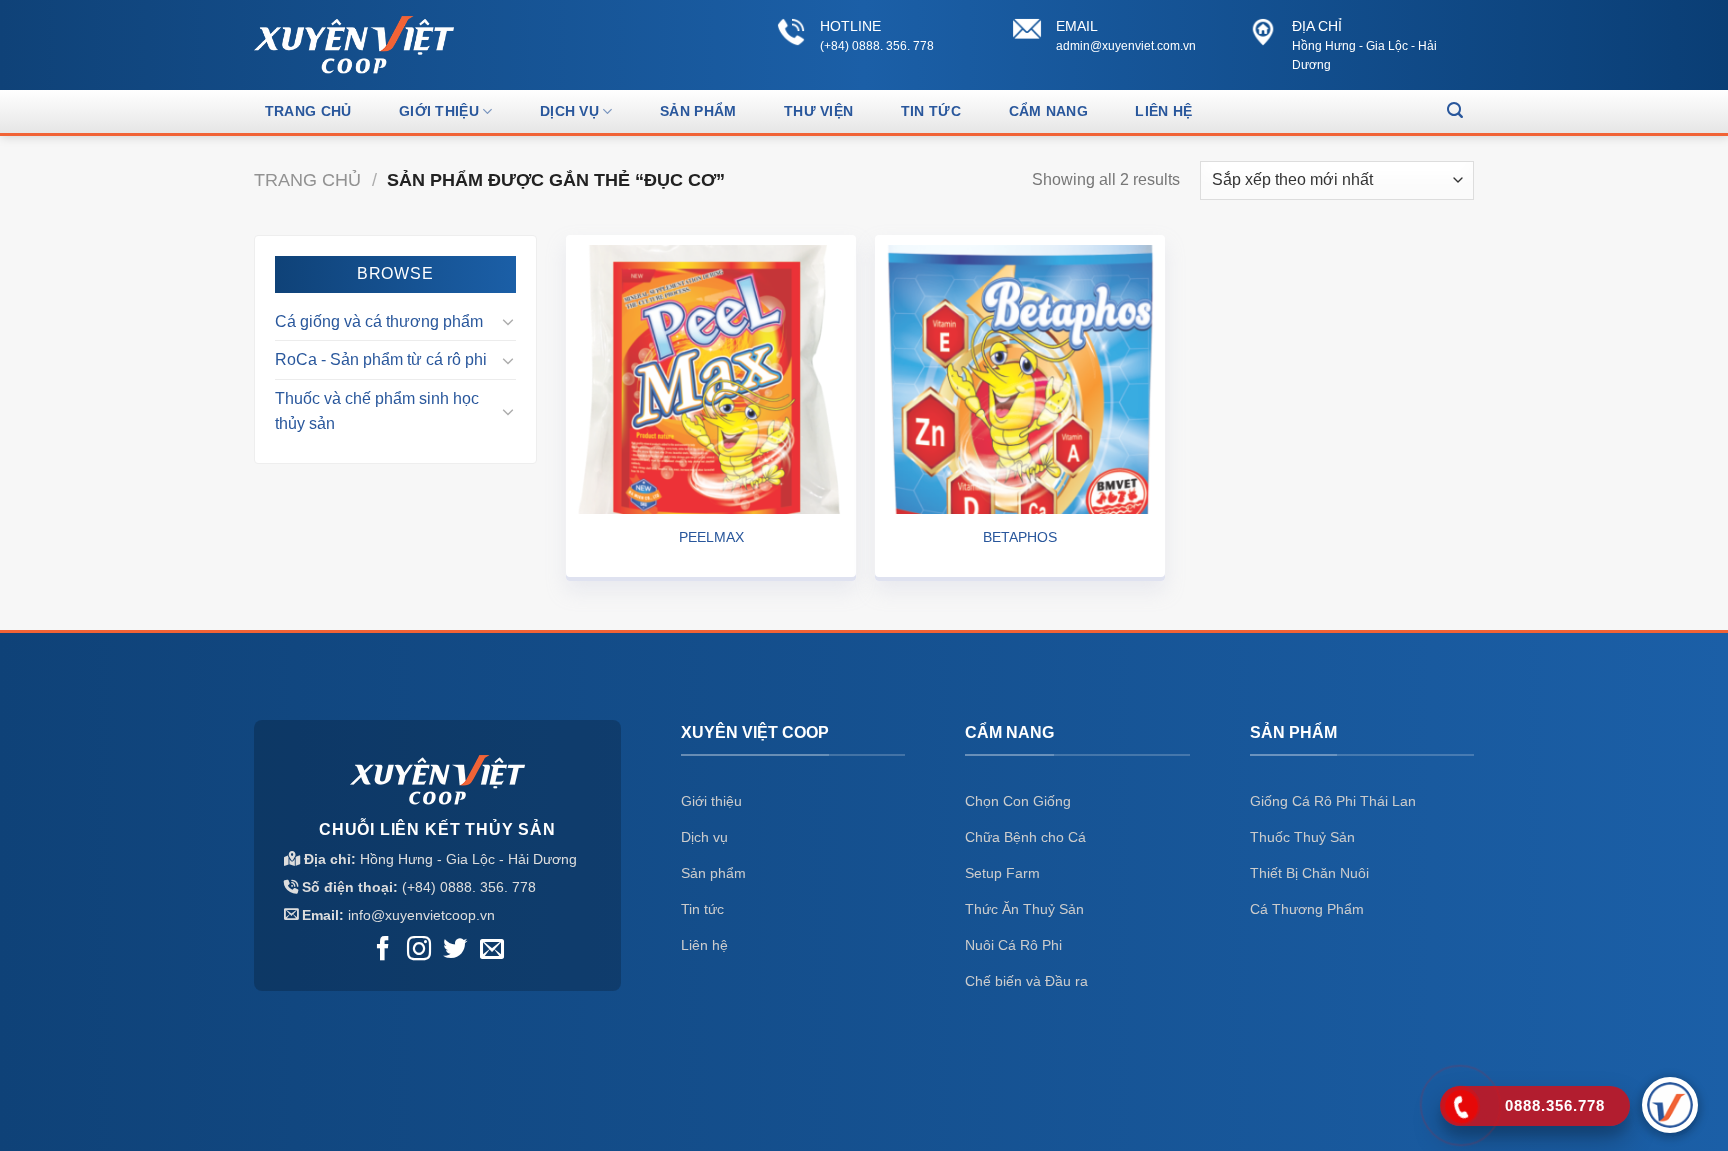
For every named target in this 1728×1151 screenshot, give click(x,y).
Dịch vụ (569, 111)
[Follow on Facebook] (383, 950)
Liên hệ (1163, 111)
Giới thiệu (439, 111)
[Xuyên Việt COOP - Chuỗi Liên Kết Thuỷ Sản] (354, 44)
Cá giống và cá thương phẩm (379, 321)
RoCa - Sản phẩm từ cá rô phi (381, 359)
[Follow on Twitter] (455, 950)
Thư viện (818, 111)
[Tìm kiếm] (1455, 110)
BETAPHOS (1020, 537)
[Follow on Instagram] (419, 950)
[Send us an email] (492, 950)
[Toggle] (508, 321)
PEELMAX (711, 537)
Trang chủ (308, 111)
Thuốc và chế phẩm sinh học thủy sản (377, 411)
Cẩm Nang (1048, 111)
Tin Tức (931, 111)
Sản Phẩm (698, 111)
